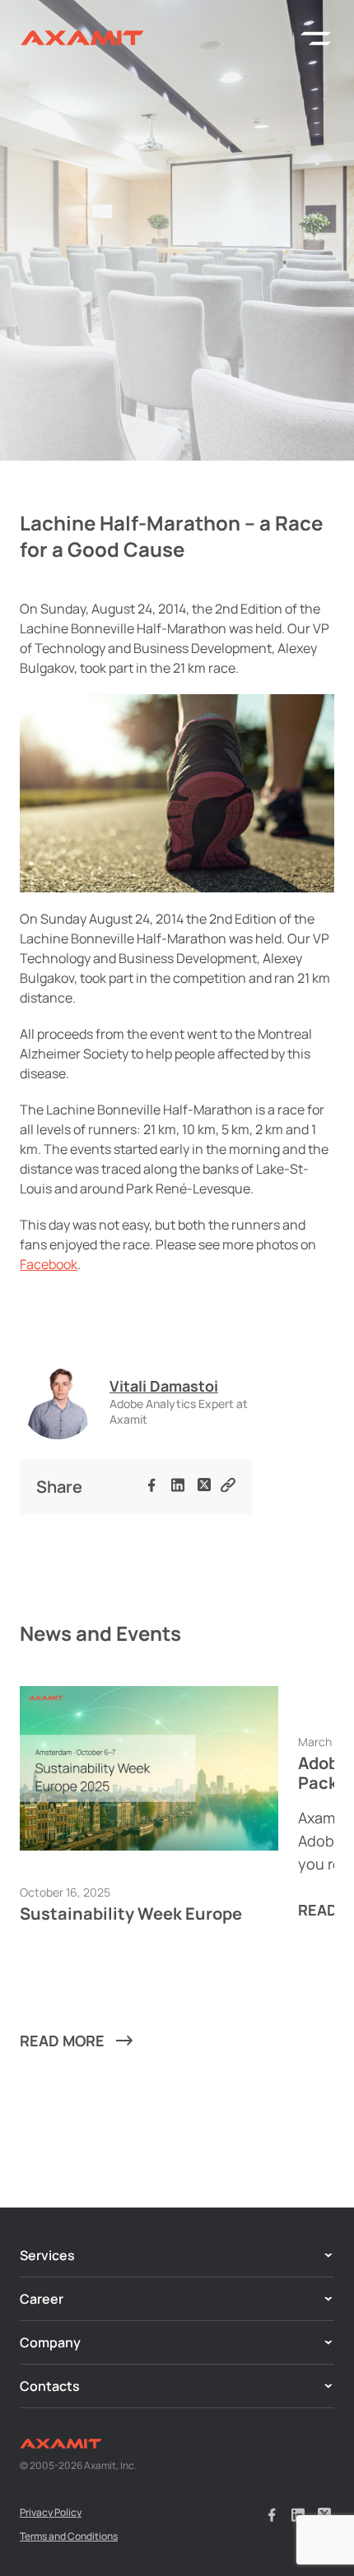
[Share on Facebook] (151, 1487)
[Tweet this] (204, 1487)
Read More (62, 2041)
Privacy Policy (51, 2512)
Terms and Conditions (69, 2536)
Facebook (49, 1264)
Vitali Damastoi (164, 1386)
